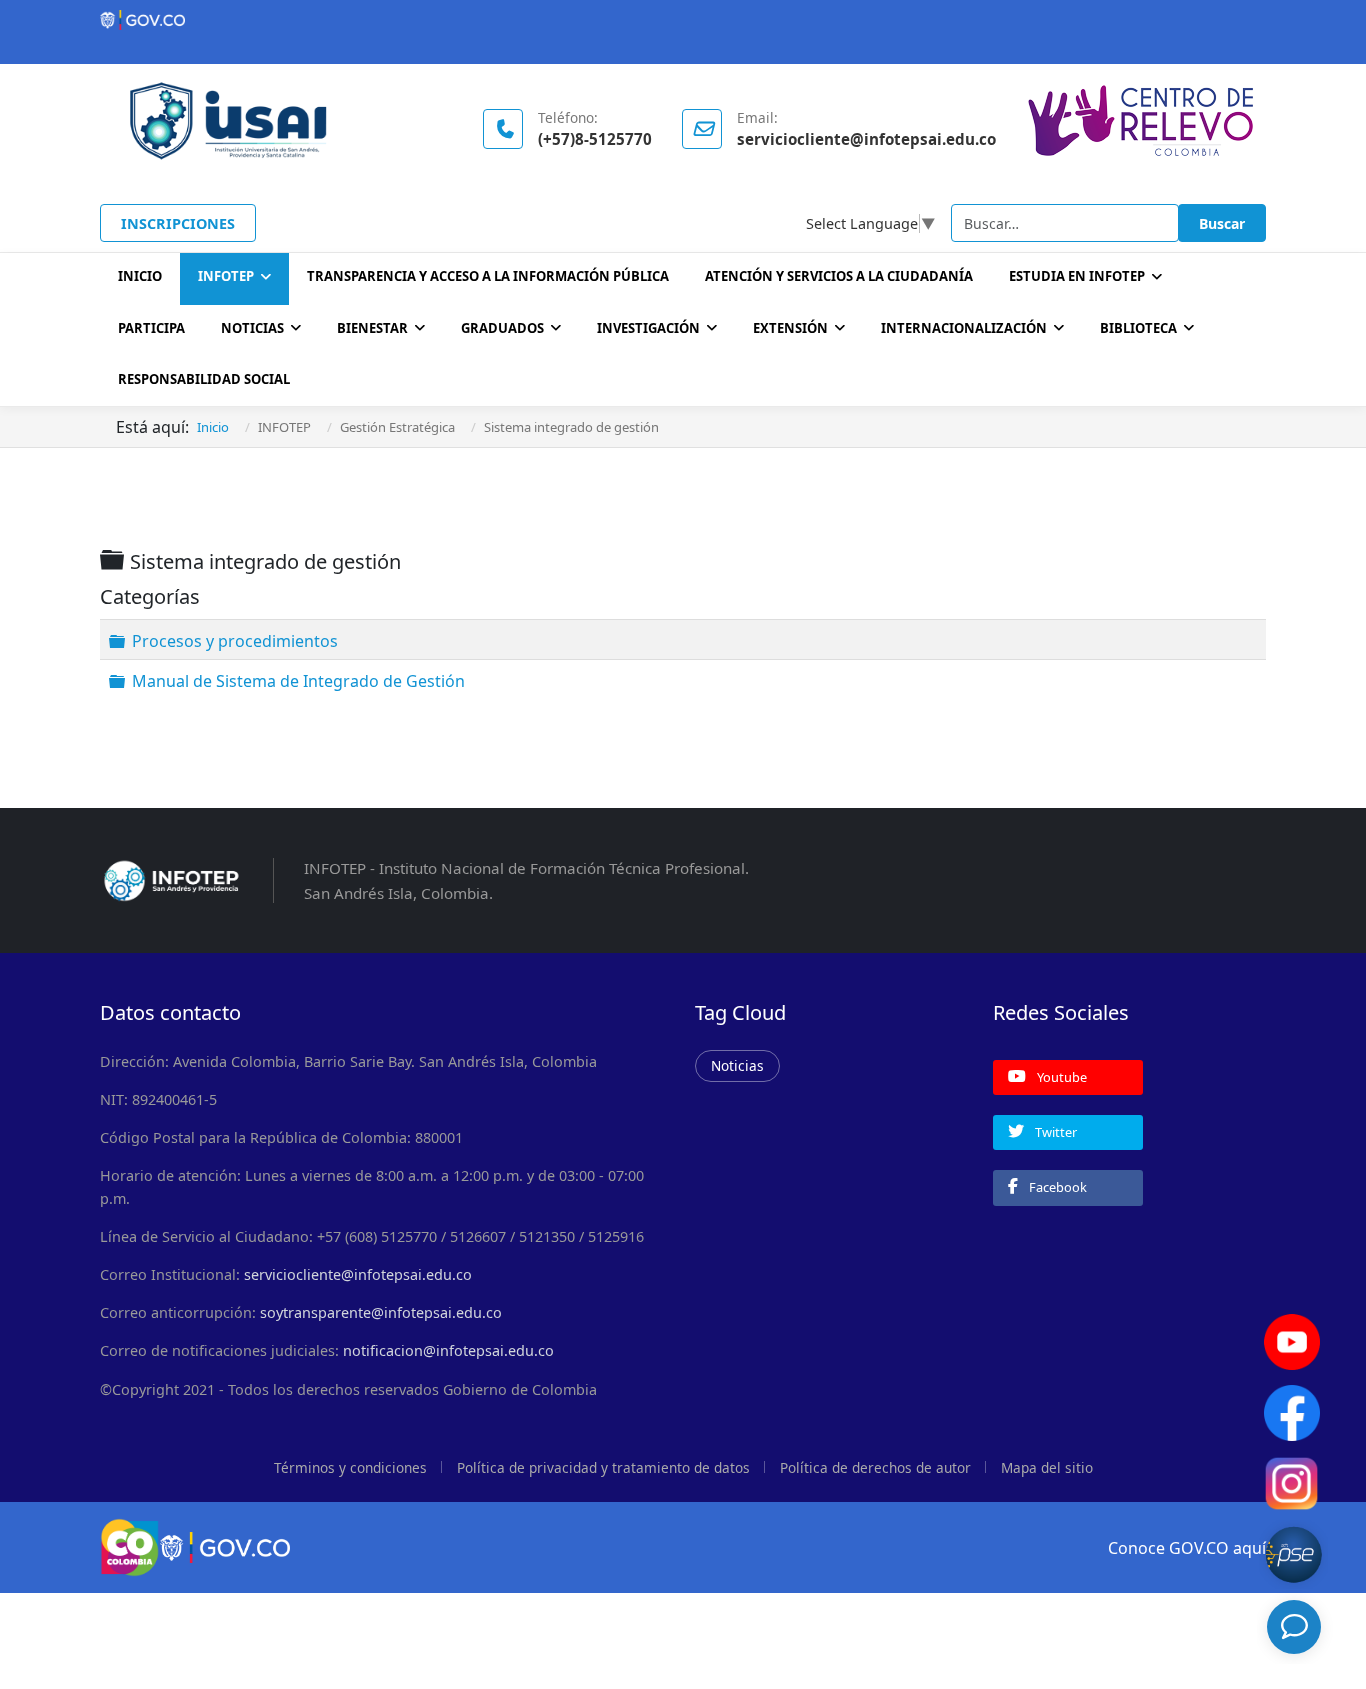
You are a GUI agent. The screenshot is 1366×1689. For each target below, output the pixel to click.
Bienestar (372, 328)
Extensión (790, 328)
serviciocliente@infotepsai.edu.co (358, 1274)
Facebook (1056, 1187)
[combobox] (1065, 223)
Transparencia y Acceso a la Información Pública (488, 276)
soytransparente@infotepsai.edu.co (381, 1312)
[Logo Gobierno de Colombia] (683, 20)
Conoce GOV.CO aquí (1187, 1548)
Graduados (502, 328)
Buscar (1222, 223)
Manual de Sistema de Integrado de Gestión (298, 680)
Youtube (1060, 1077)
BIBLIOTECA (1138, 328)
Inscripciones (178, 223)
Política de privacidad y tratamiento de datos (603, 1467)
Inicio (140, 276)
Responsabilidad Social (204, 379)
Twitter (1054, 1132)
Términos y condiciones (350, 1467)
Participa (151, 328)
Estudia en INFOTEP (1077, 276)
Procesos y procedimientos (235, 641)
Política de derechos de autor (875, 1467)
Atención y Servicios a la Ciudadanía (839, 276)
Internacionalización (964, 328)
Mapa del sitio (1047, 1467)
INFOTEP (226, 276)
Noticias (252, 328)
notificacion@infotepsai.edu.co (448, 1350)
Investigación (648, 328)
